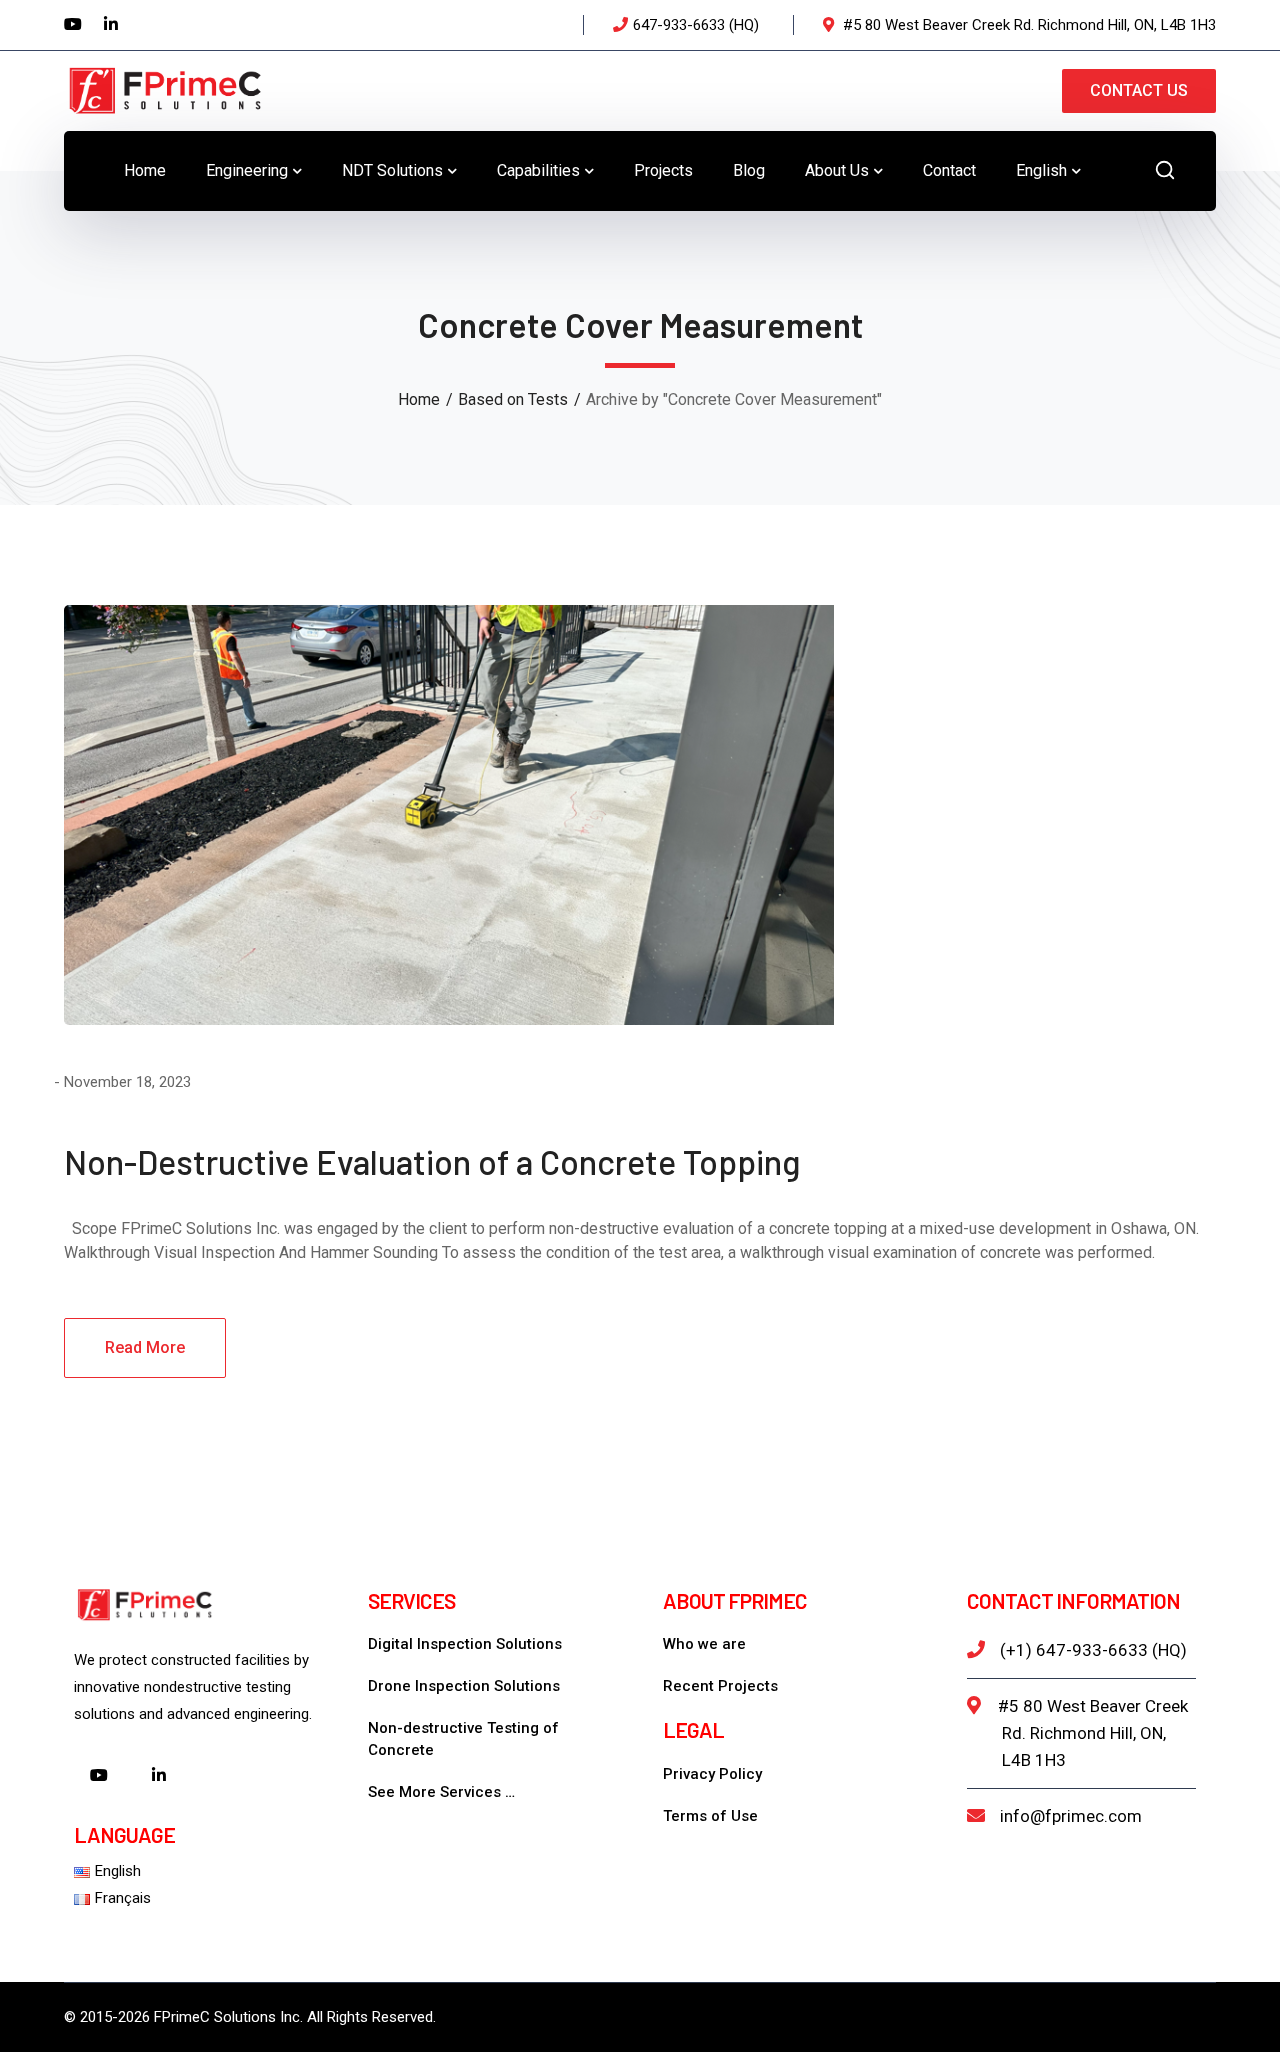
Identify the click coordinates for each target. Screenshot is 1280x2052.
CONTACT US (1139, 90)
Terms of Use (710, 1816)
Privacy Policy (712, 1774)
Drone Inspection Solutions (464, 1686)
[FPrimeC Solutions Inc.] (164, 89)
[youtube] (99, 1777)
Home (419, 399)
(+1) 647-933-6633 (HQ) (1093, 1650)
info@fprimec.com (1071, 1816)
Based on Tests (513, 399)
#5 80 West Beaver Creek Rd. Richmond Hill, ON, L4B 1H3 (1093, 1733)
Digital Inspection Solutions (465, 1644)
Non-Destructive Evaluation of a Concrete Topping (432, 1161)
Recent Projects (720, 1686)
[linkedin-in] (159, 1777)
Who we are (704, 1644)
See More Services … (441, 1792)
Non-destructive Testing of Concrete (463, 1739)
